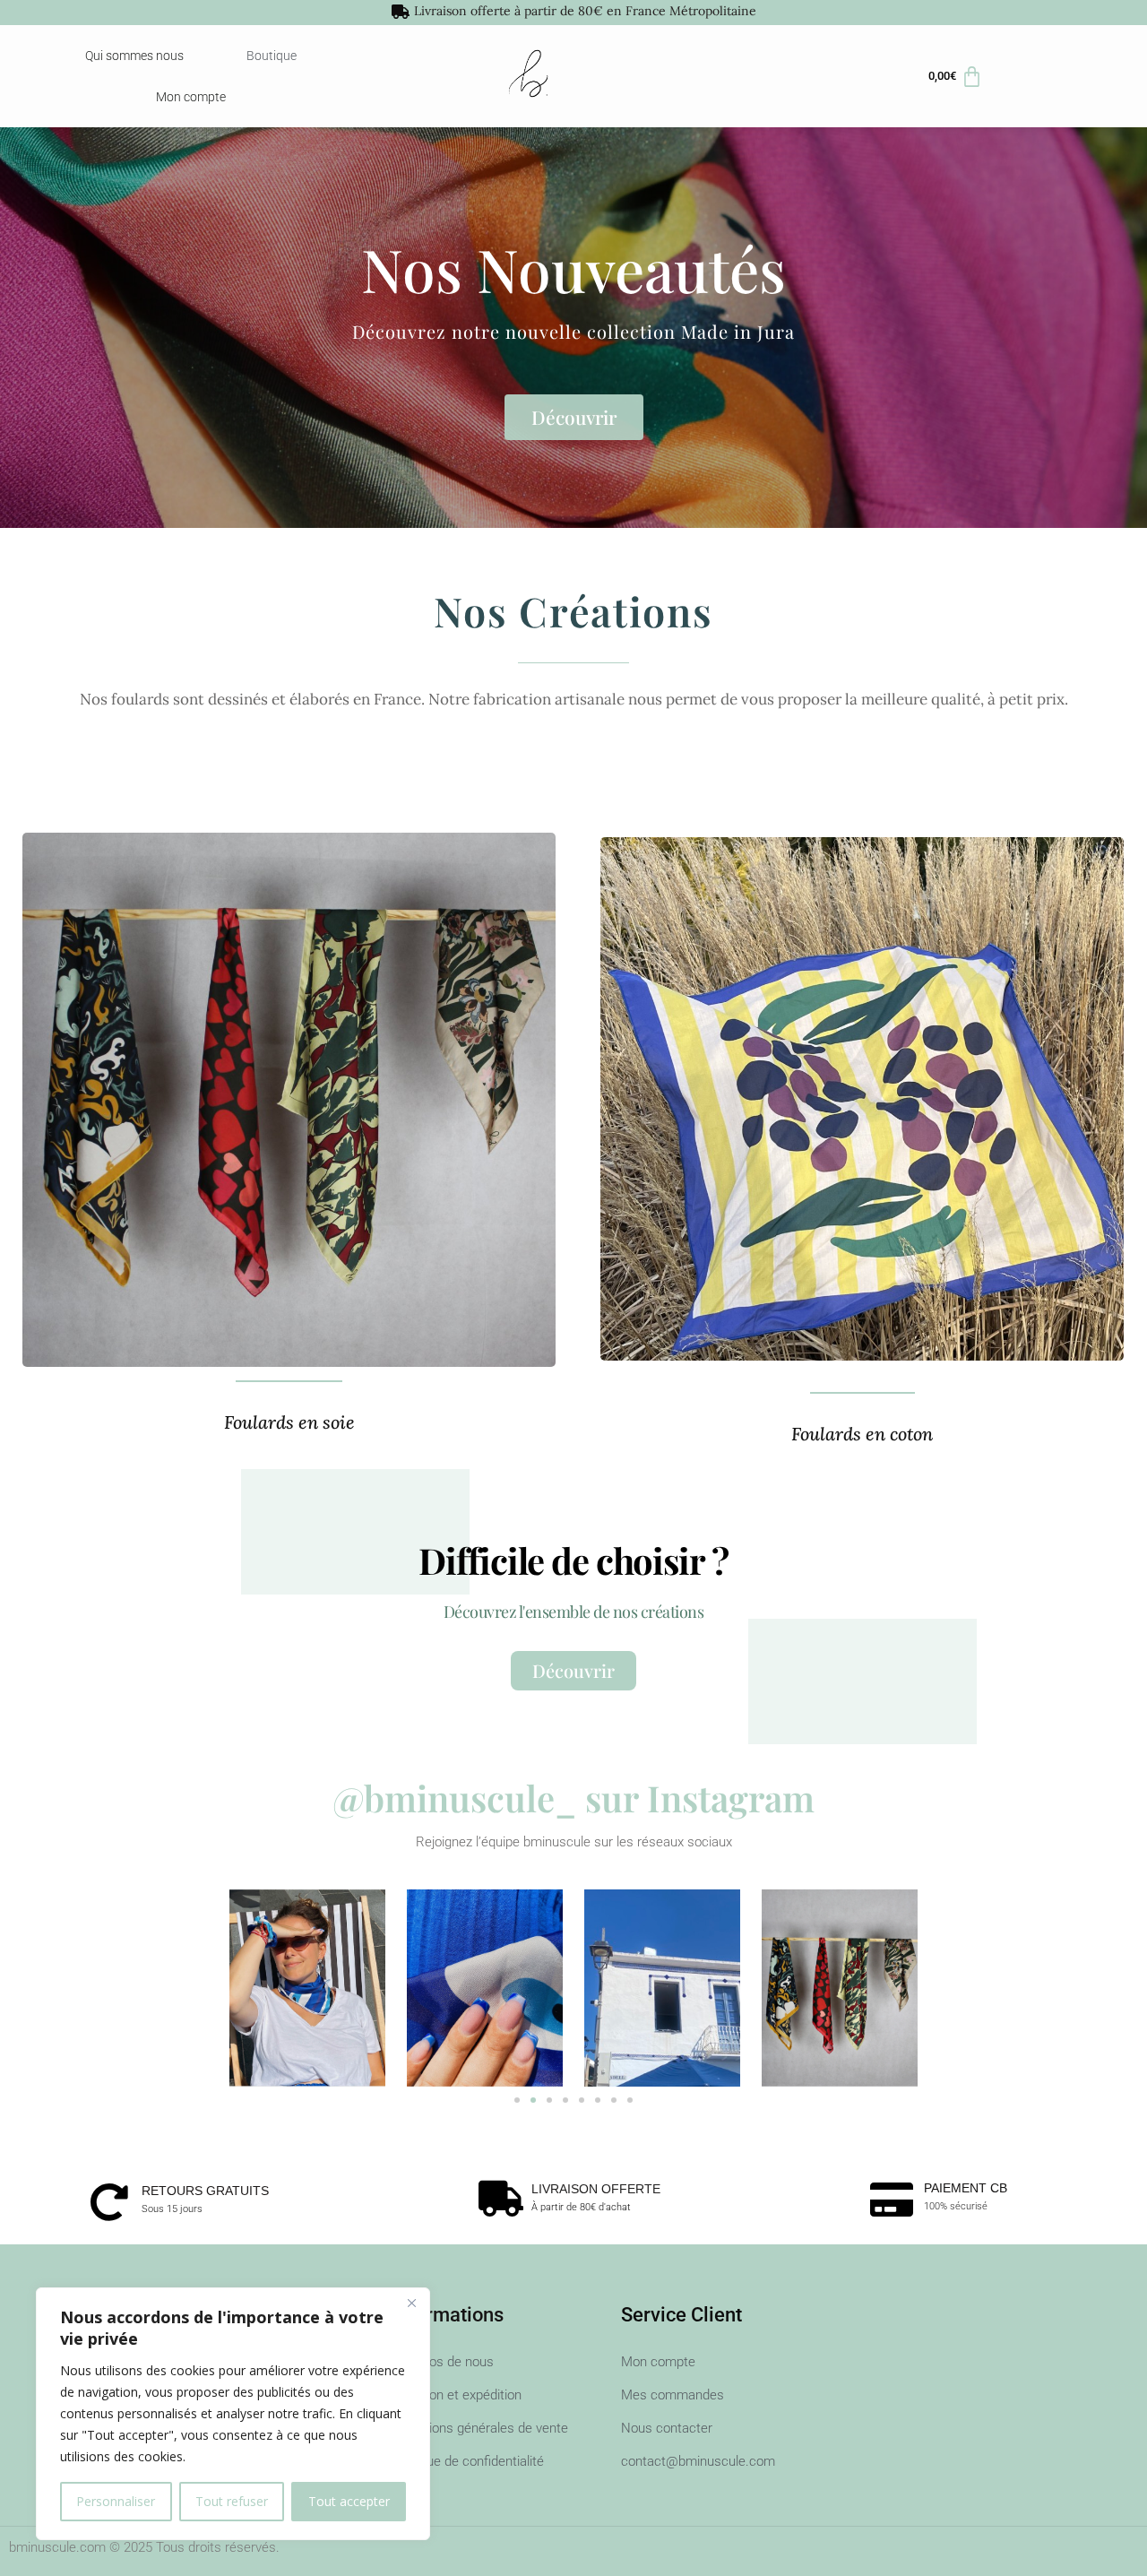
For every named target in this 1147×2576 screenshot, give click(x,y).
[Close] (411, 2303)
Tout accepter (349, 2501)
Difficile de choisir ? (573, 1560)
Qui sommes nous (134, 56)
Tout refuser (232, 2501)
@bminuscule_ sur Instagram (573, 1798)
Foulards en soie (289, 1422)
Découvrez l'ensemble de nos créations (573, 1612)
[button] (517, 2100)
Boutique (272, 56)
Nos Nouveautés (573, 269)
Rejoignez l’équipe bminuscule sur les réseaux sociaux (574, 1842)
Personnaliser (116, 2501)
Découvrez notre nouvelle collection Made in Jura (573, 331)
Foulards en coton (862, 1434)
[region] (233, 2414)
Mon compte (191, 97)
